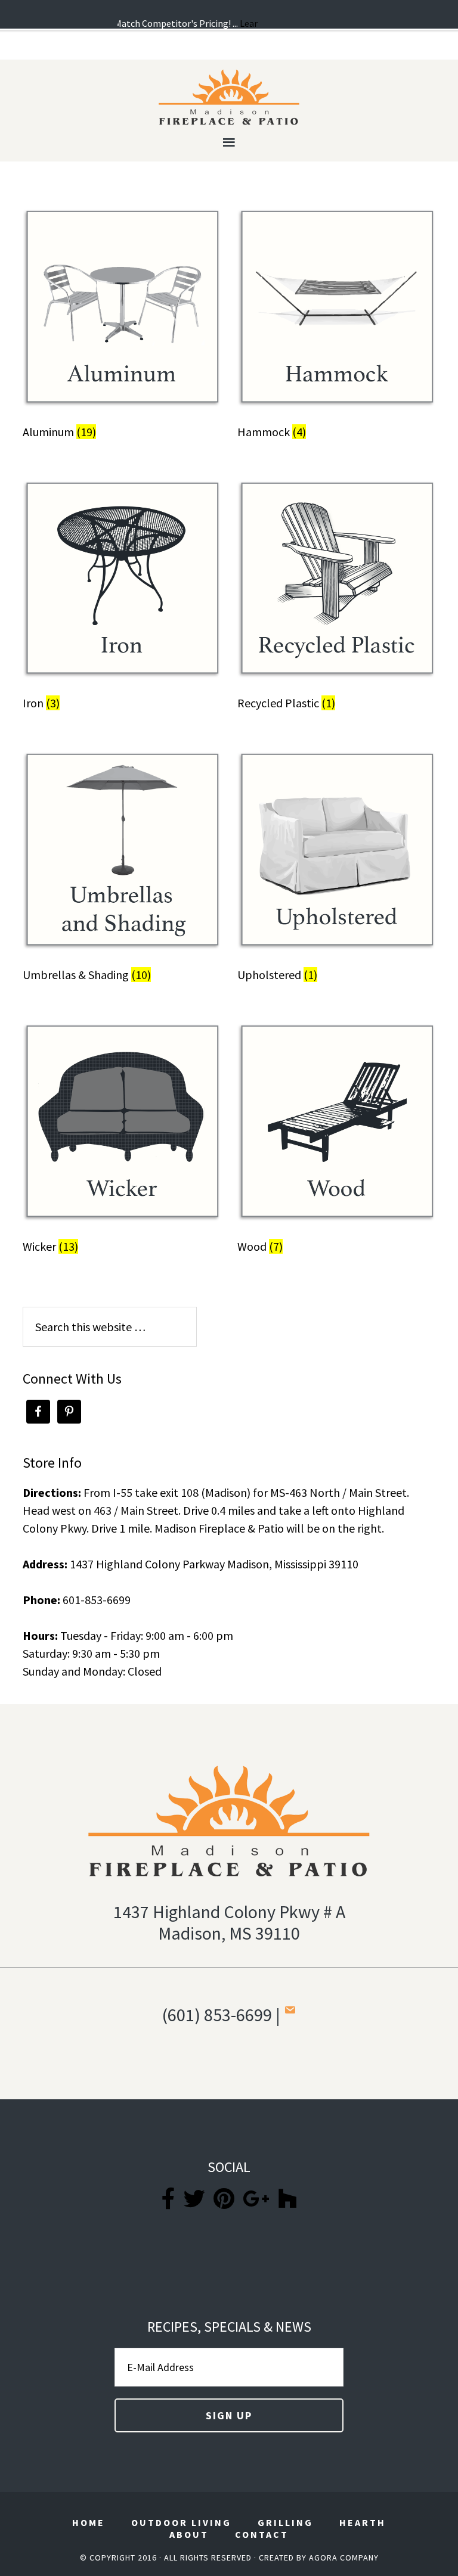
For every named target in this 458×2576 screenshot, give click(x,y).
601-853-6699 (97, 1600)
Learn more (252, 23)
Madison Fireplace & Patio (229, 97)
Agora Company (344, 2558)
